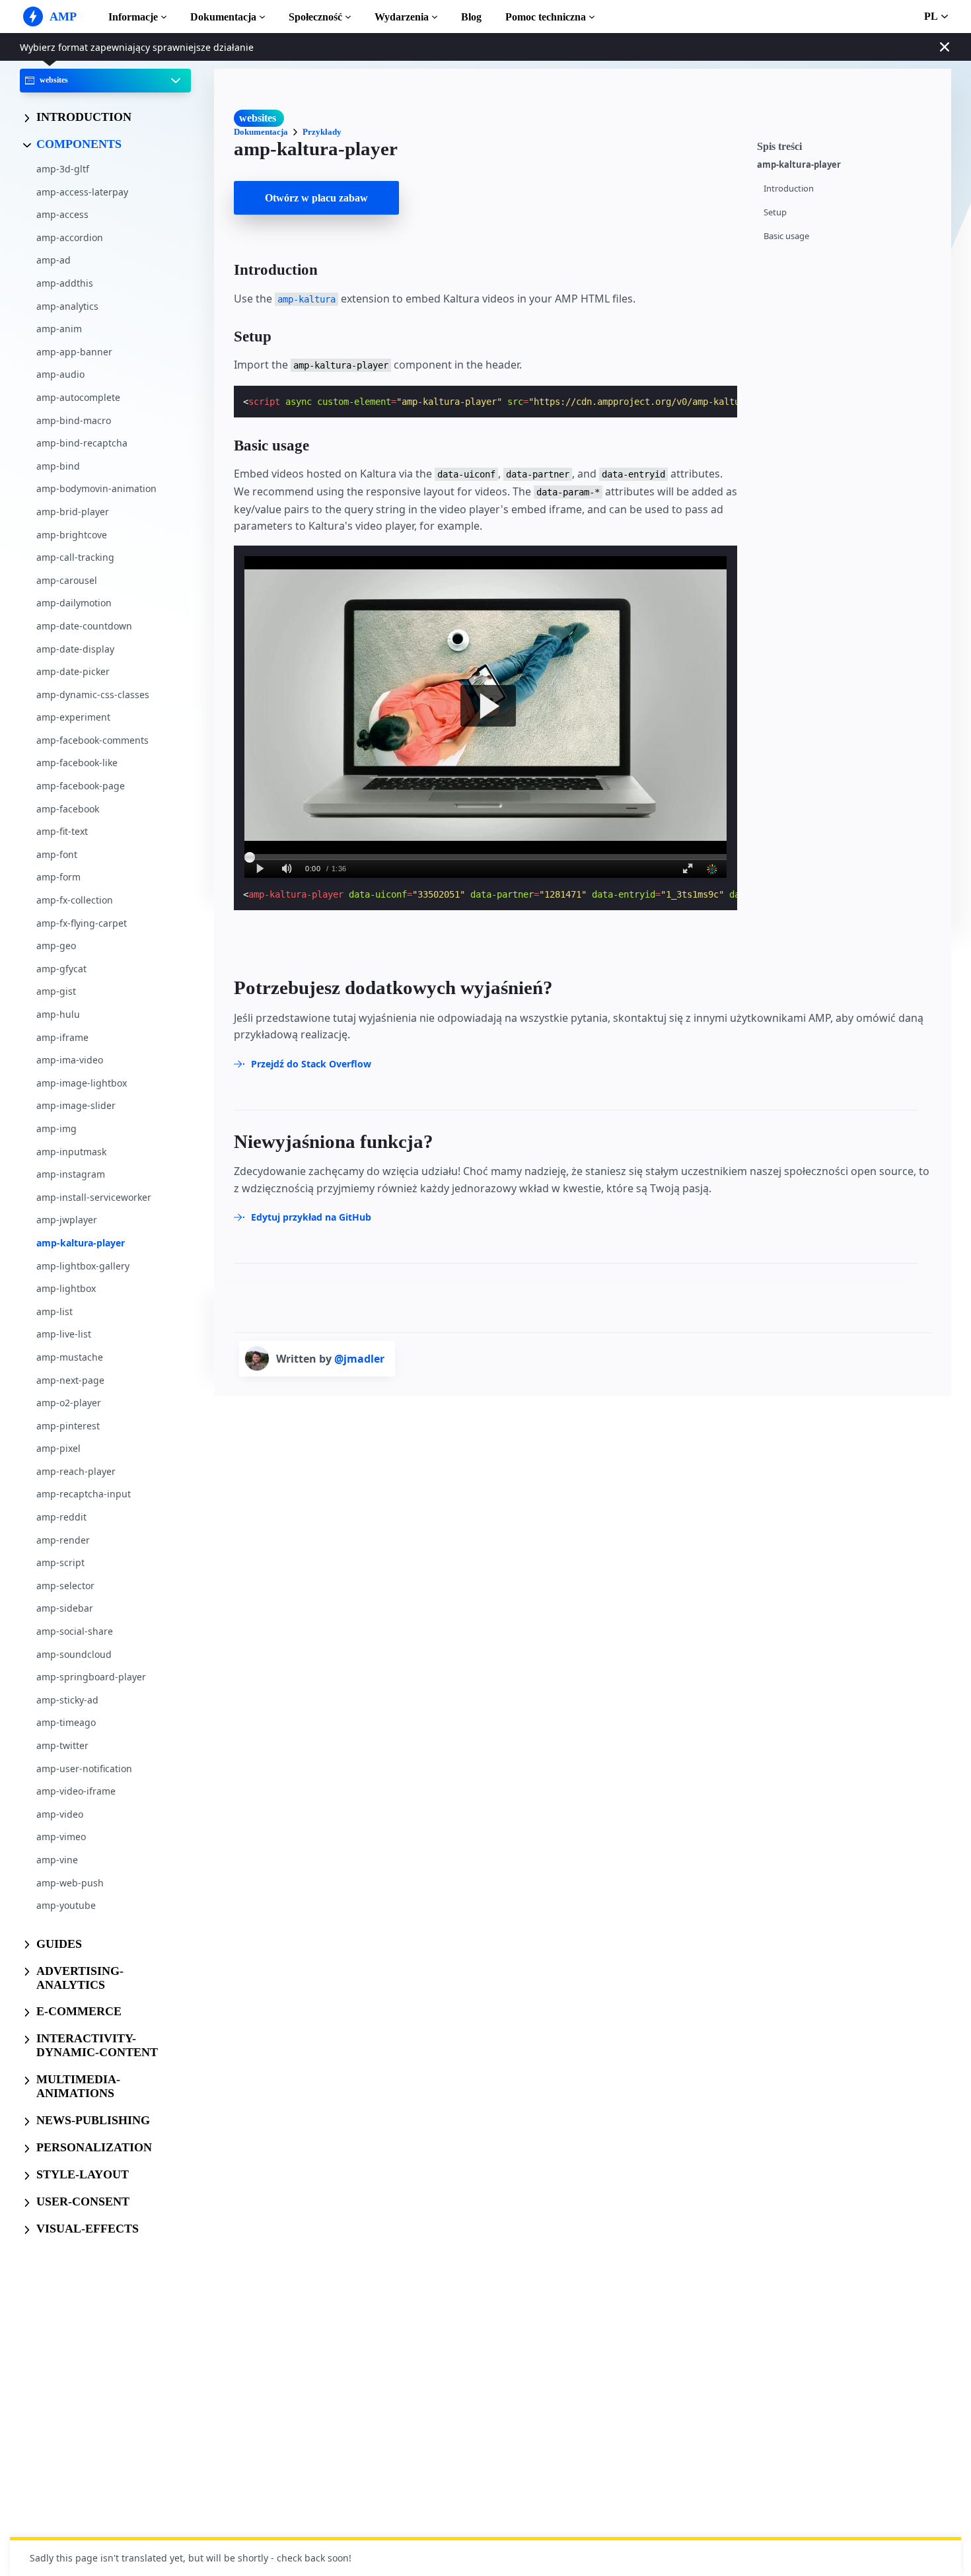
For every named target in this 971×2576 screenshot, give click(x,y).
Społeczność (315, 17)
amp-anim (59, 329)
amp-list (54, 1311)
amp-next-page (70, 1379)
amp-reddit (61, 1517)
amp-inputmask (71, 1151)
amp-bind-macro (74, 420)
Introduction (789, 189)
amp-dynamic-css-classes (93, 694)
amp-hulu (58, 1014)
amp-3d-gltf (63, 169)
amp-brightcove (72, 534)
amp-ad (54, 260)
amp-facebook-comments (92, 739)
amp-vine (57, 1860)
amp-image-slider (76, 1105)
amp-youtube (66, 1905)
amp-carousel (67, 580)
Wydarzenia (402, 17)
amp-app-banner (74, 351)
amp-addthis (65, 283)
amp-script (60, 1562)
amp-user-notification (84, 1768)
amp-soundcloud (74, 1654)
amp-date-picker (73, 671)
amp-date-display (75, 648)
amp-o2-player (69, 1403)
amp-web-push (70, 1882)
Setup (775, 212)
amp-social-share (75, 1631)
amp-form (58, 877)
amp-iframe (62, 1037)
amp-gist (56, 991)
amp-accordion (70, 237)
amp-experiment (73, 717)
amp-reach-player (76, 1471)
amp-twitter (62, 1745)
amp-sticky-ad (67, 1699)
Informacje (133, 17)
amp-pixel (58, 1448)
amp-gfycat (61, 968)
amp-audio (60, 374)
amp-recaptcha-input (84, 1494)
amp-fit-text (62, 831)
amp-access (62, 214)
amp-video (60, 1813)
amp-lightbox (66, 1288)
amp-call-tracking (75, 557)
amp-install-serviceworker (94, 1197)
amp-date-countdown (84, 625)
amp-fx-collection (75, 900)
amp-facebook (68, 808)
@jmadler (359, 1359)
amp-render (63, 1539)
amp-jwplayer (67, 1220)
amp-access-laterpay (82, 191)
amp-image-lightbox (82, 1082)
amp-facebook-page (81, 786)
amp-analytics (67, 305)
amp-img (56, 1128)
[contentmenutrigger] (847, 145)
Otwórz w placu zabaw (316, 198)
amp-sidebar (65, 1608)
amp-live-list (64, 1334)
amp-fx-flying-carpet (82, 922)
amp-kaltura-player (81, 1243)
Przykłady (322, 132)
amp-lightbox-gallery (83, 1265)
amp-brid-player (73, 512)
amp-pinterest (68, 1425)
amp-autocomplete (78, 397)
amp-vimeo (61, 1837)
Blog (471, 17)
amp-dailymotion (74, 603)
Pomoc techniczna (546, 17)
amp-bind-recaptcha (82, 443)
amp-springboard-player (91, 1677)
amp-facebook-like (77, 763)
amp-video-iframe (76, 1791)
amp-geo (56, 946)
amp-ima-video (70, 1060)
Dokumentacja (223, 17)
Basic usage (786, 236)
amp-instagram (71, 1174)
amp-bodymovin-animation (96, 488)
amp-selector (65, 1585)
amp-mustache (70, 1356)
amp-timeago (66, 1722)
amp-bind (58, 465)
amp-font (57, 854)
